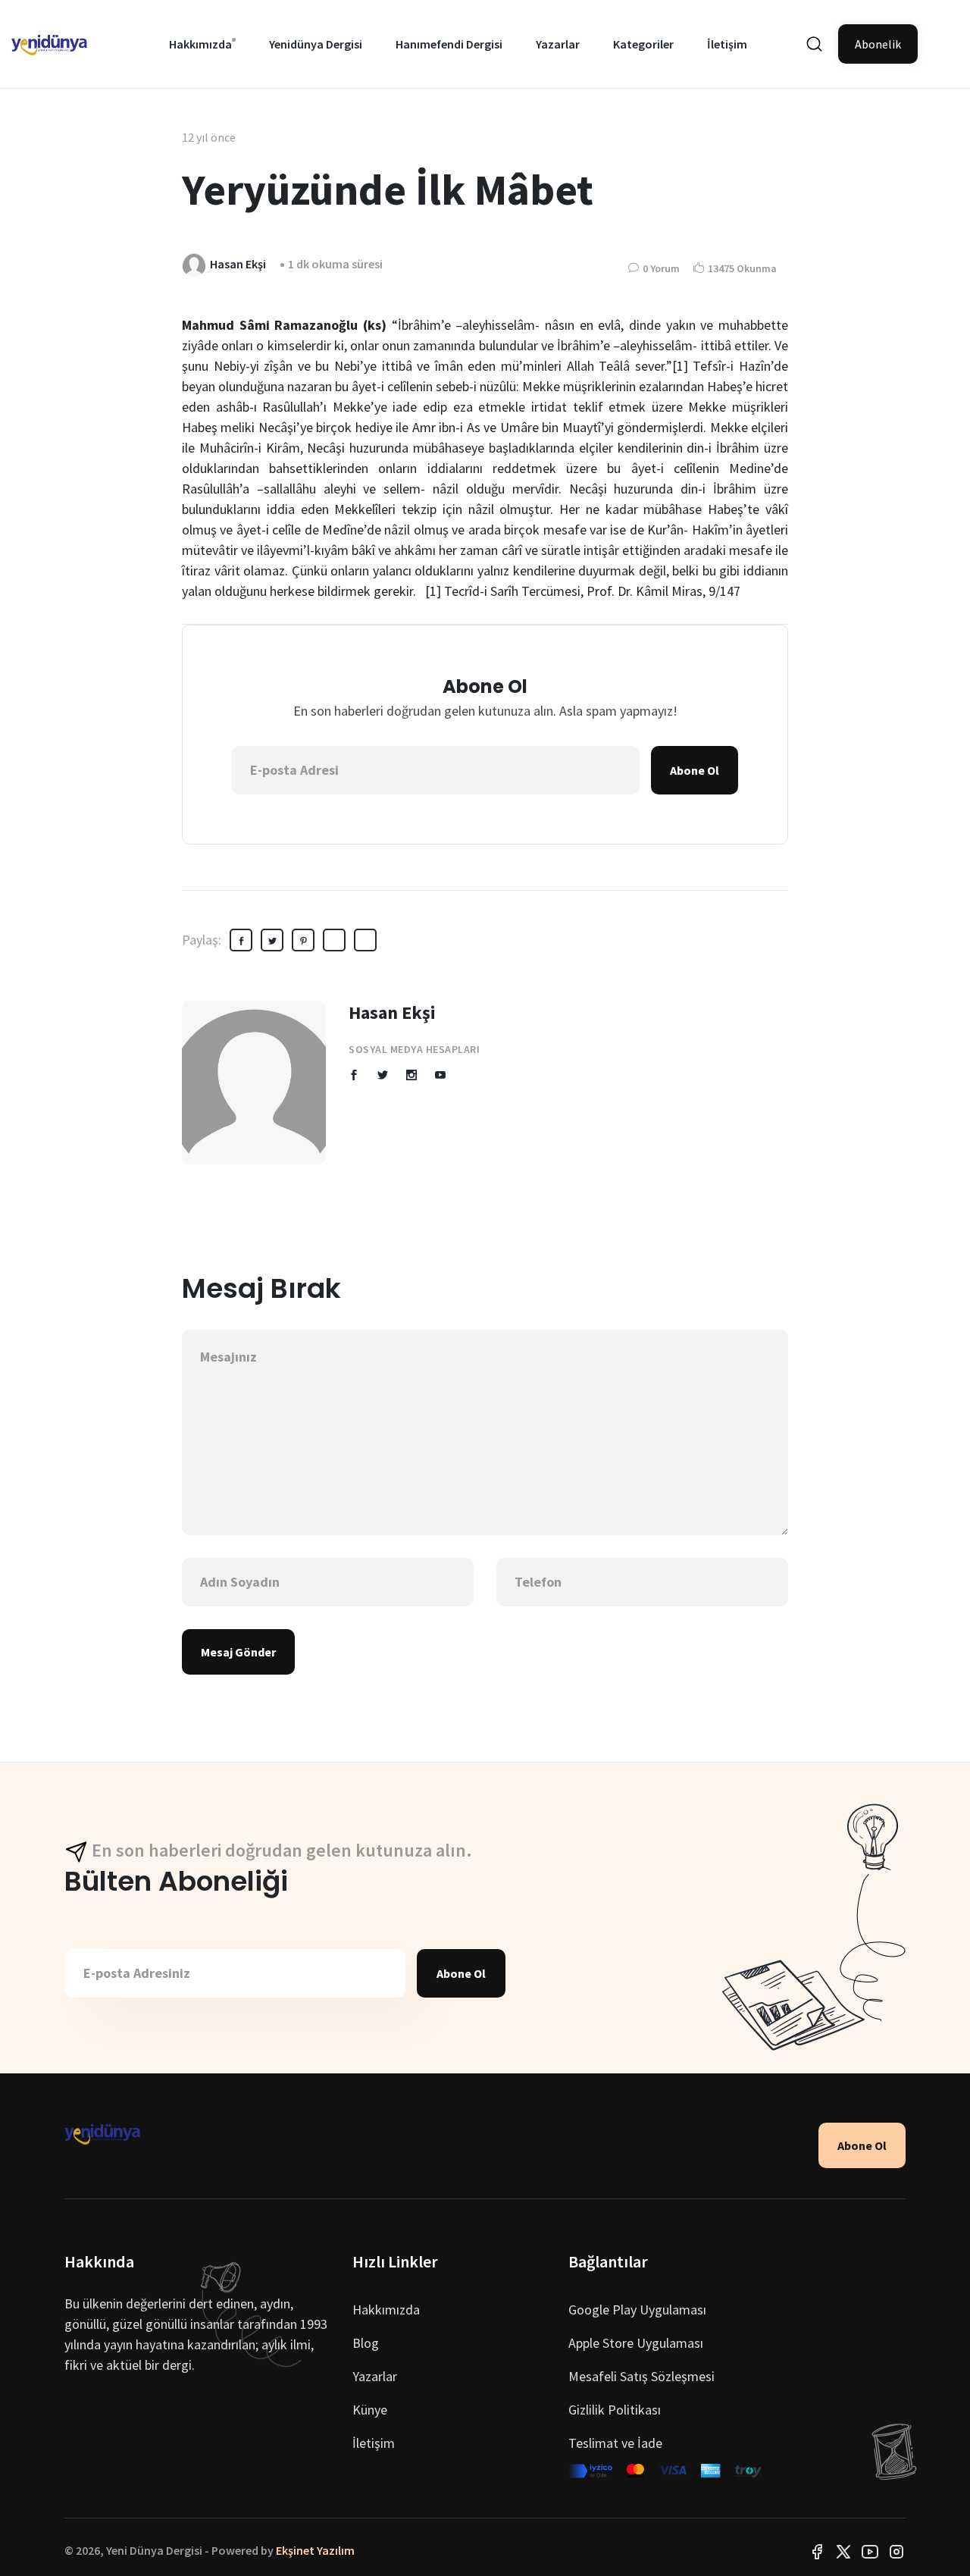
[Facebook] (817, 2550)
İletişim (727, 44)
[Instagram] (896, 2550)
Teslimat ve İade (615, 2443)
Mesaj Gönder (238, 1652)
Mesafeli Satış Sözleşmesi (641, 2376)
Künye (370, 2410)
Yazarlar (558, 44)
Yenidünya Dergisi (316, 44)
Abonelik (878, 44)
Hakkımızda (200, 44)
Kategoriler (643, 44)
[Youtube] (870, 2550)
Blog (366, 2343)
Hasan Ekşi (392, 1012)
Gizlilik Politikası (615, 2410)
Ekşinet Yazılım (315, 2550)
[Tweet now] (843, 2550)
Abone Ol (695, 770)
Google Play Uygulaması (637, 2310)
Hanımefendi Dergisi (449, 44)
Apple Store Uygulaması (636, 2343)
